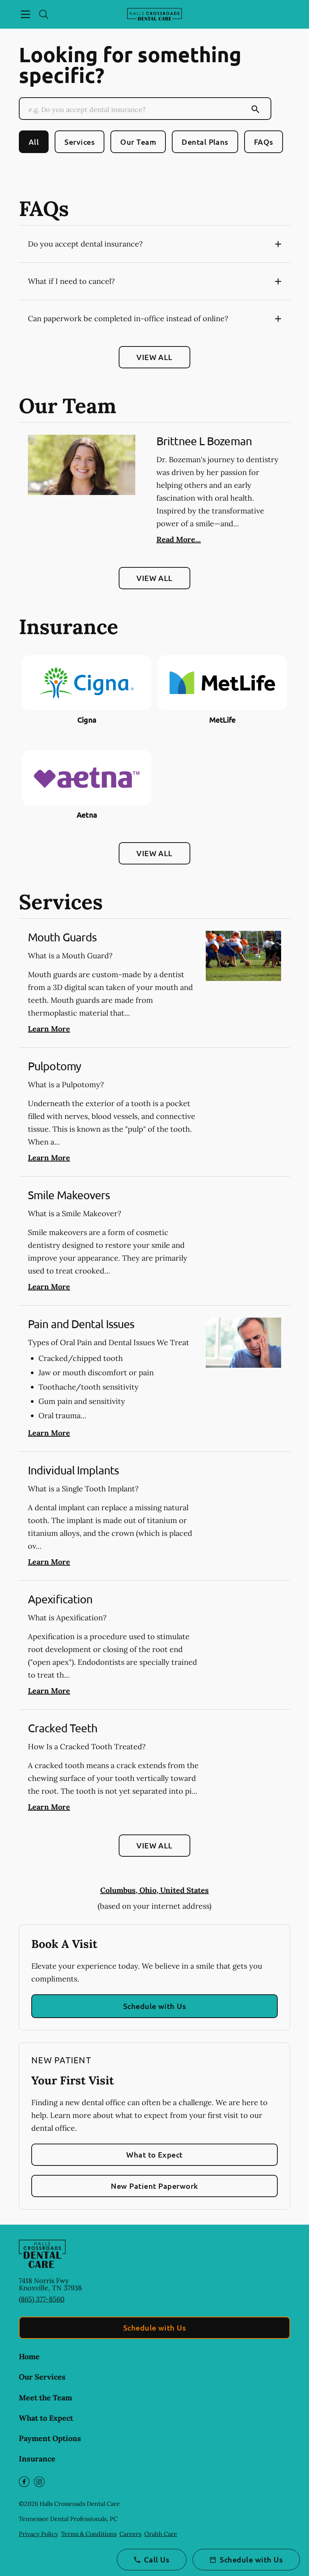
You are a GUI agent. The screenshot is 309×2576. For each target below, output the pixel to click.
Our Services (42, 2377)
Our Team (138, 142)
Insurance (37, 2459)
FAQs (264, 142)
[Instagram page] (39, 2482)
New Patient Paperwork (154, 2186)
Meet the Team (45, 2397)
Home (29, 2356)
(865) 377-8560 (42, 2299)
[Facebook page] (24, 2482)
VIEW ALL (154, 357)
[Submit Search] (255, 109)
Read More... (179, 539)
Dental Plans (205, 142)
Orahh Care (161, 2534)
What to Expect (154, 2155)
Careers (130, 2534)
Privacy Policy (38, 2534)
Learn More (49, 1029)
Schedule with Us (155, 2006)
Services (80, 142)
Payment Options (50, 2438)
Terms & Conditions (89, 2534)
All (34, 142)
